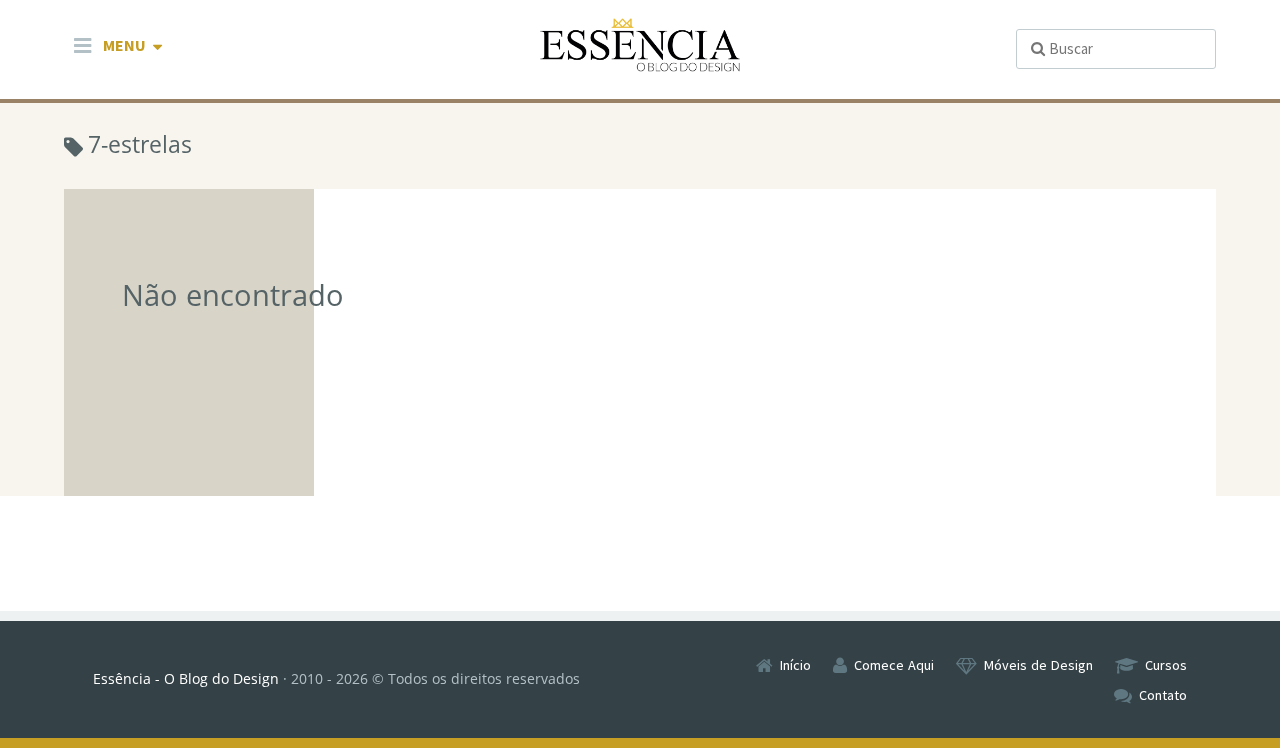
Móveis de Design (1038, 665)
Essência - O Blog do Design (186, 678)
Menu (124, 45)
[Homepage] (640, 45)
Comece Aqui (894, 665)
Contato (1163, 695)
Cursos (1166, 665)
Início (795, 665)
